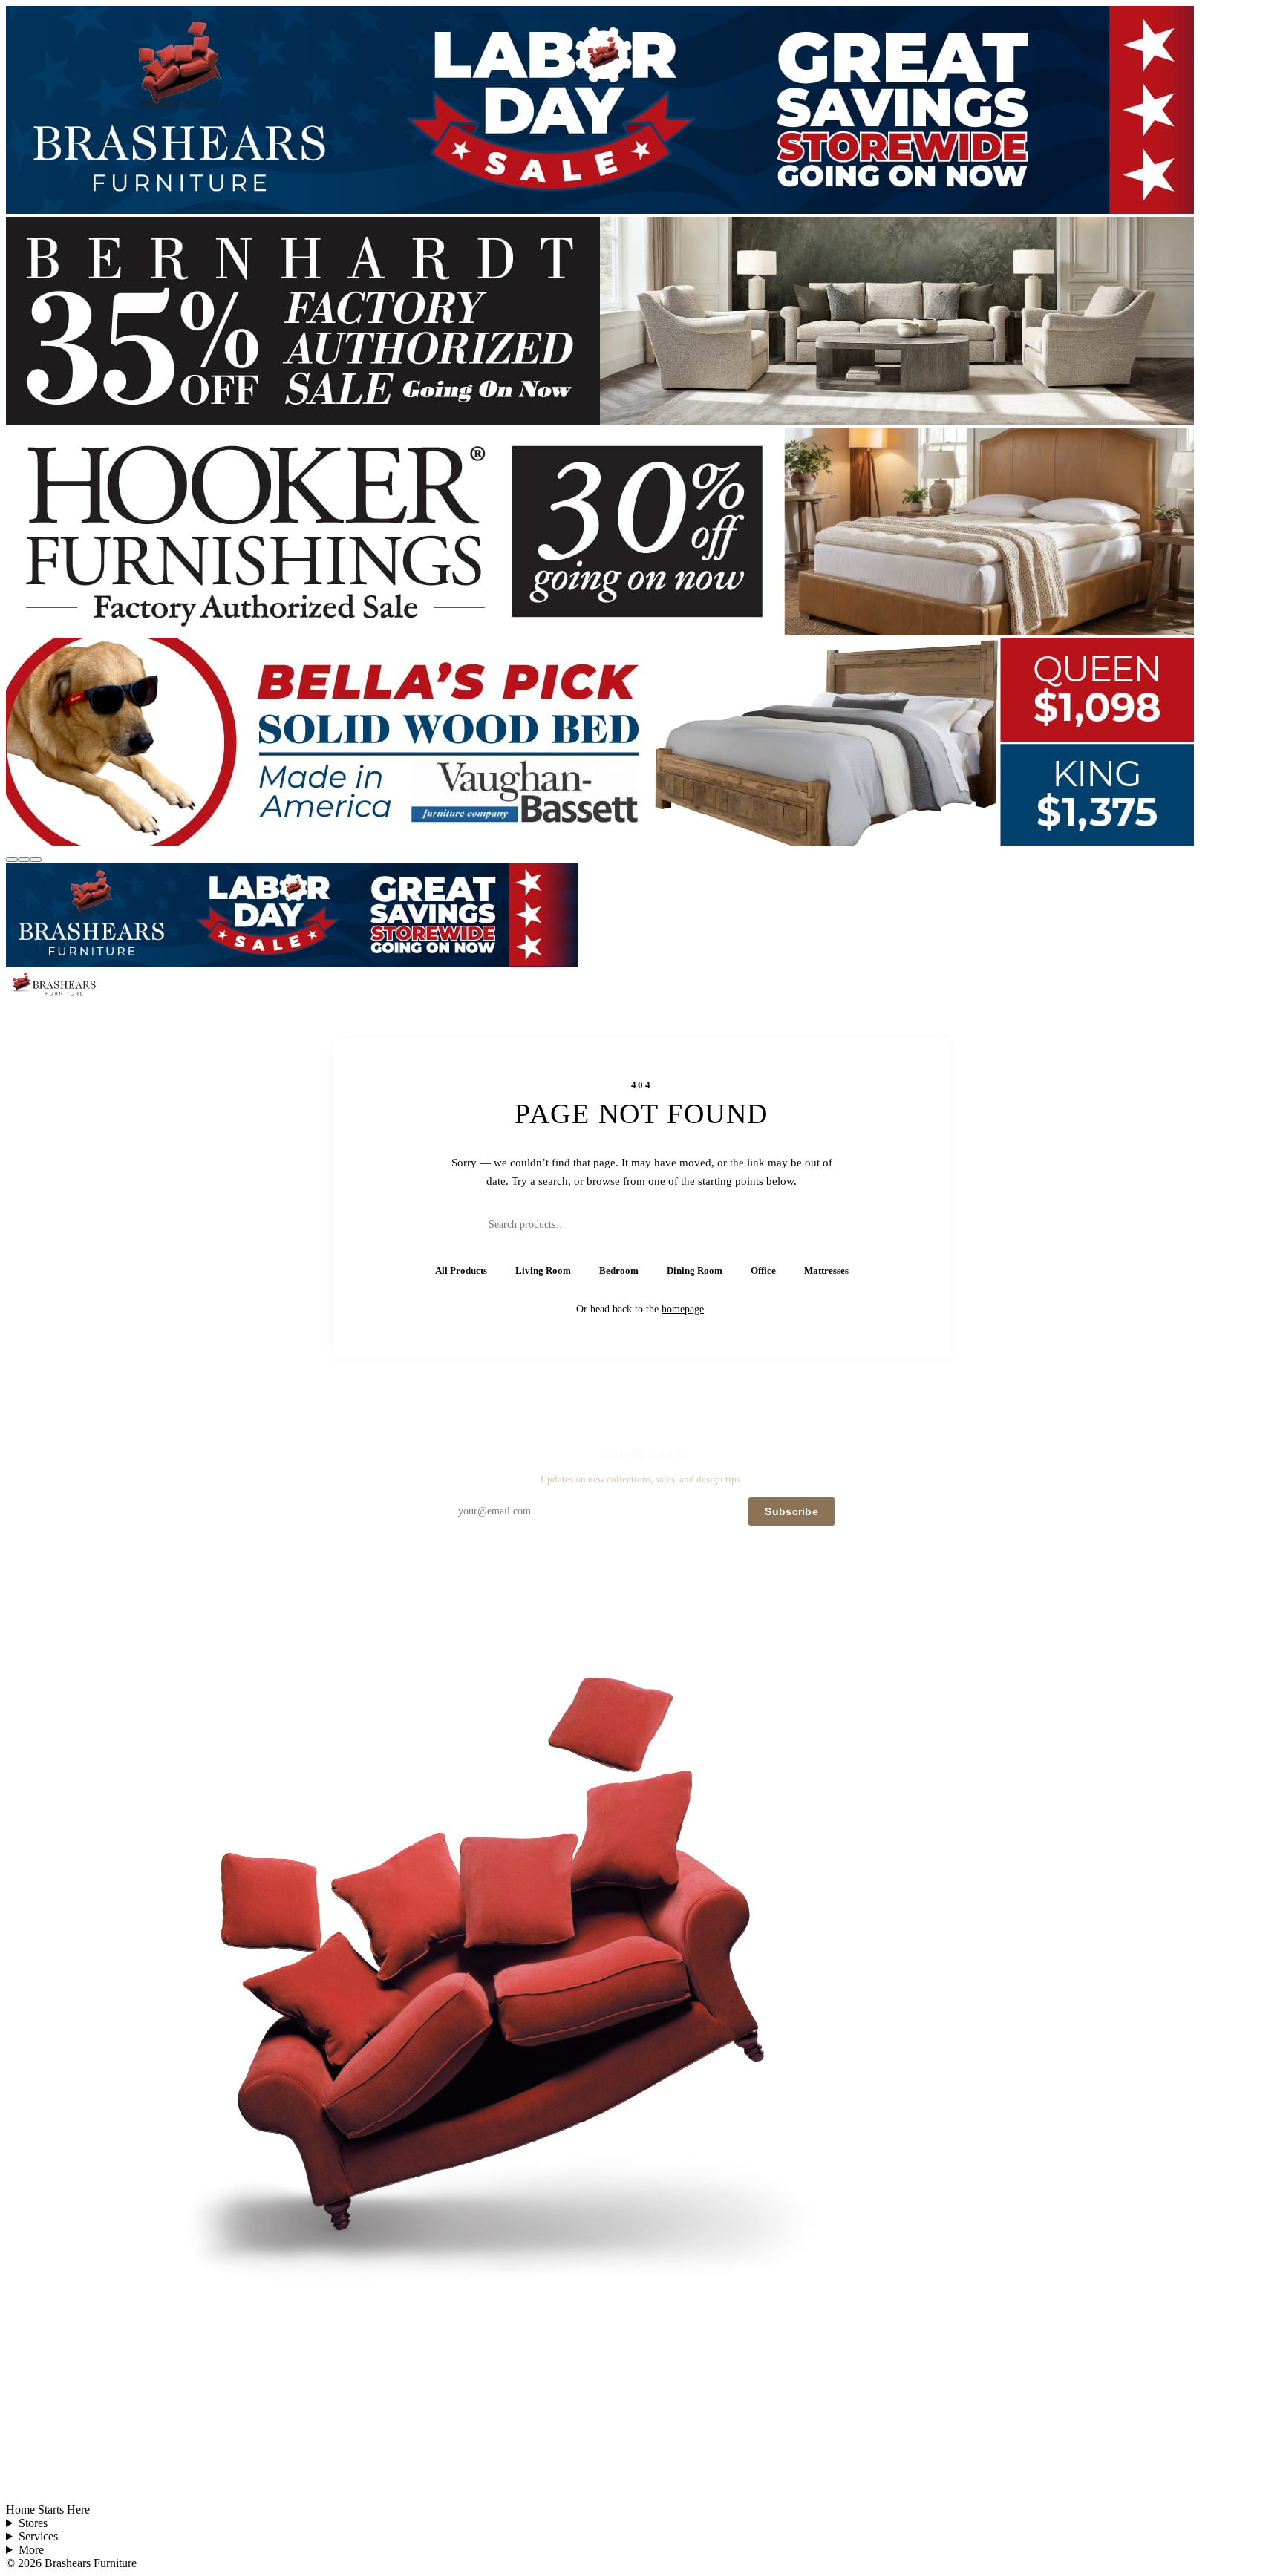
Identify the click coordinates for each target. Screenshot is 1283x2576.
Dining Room (695, 1271)
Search (768, 1225)
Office (763, 1271)
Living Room (543, 1271)
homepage (683, 1309)
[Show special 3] (36, 860)
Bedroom (619, 1271)
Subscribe (791, 1511)
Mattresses (826, 1271)
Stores (33, 2523)
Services (38, 2536)
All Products (461, 1271)
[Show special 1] (12, 860)
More (31, 2550)
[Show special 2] (24, 860)
